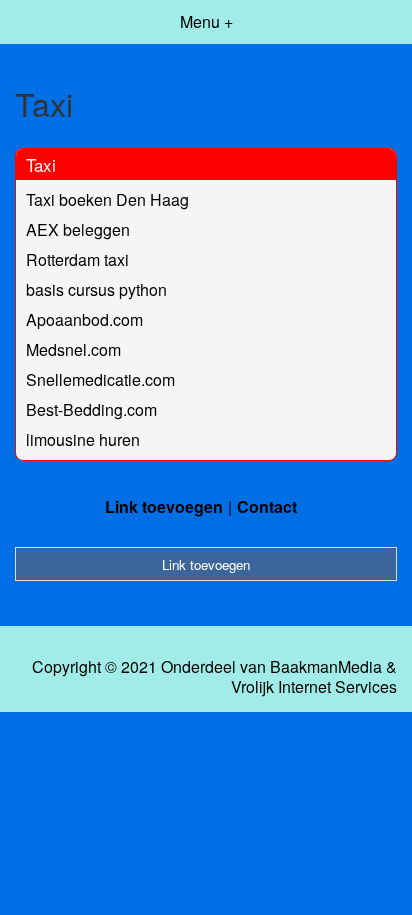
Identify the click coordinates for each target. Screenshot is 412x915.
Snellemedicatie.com (100, 379)
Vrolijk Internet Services (314, 687)
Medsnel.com (73, 349)
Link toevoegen (164, 506)
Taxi (41, 164)
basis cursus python (96, 289)
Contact (267, 506)
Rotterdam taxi (77, 259)
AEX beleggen (78, 229)
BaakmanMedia (326, 667)
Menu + (206, 21)
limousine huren (83, 439)
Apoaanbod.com (84, 319)
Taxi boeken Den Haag (107, 199)
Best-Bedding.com (91, 409)
